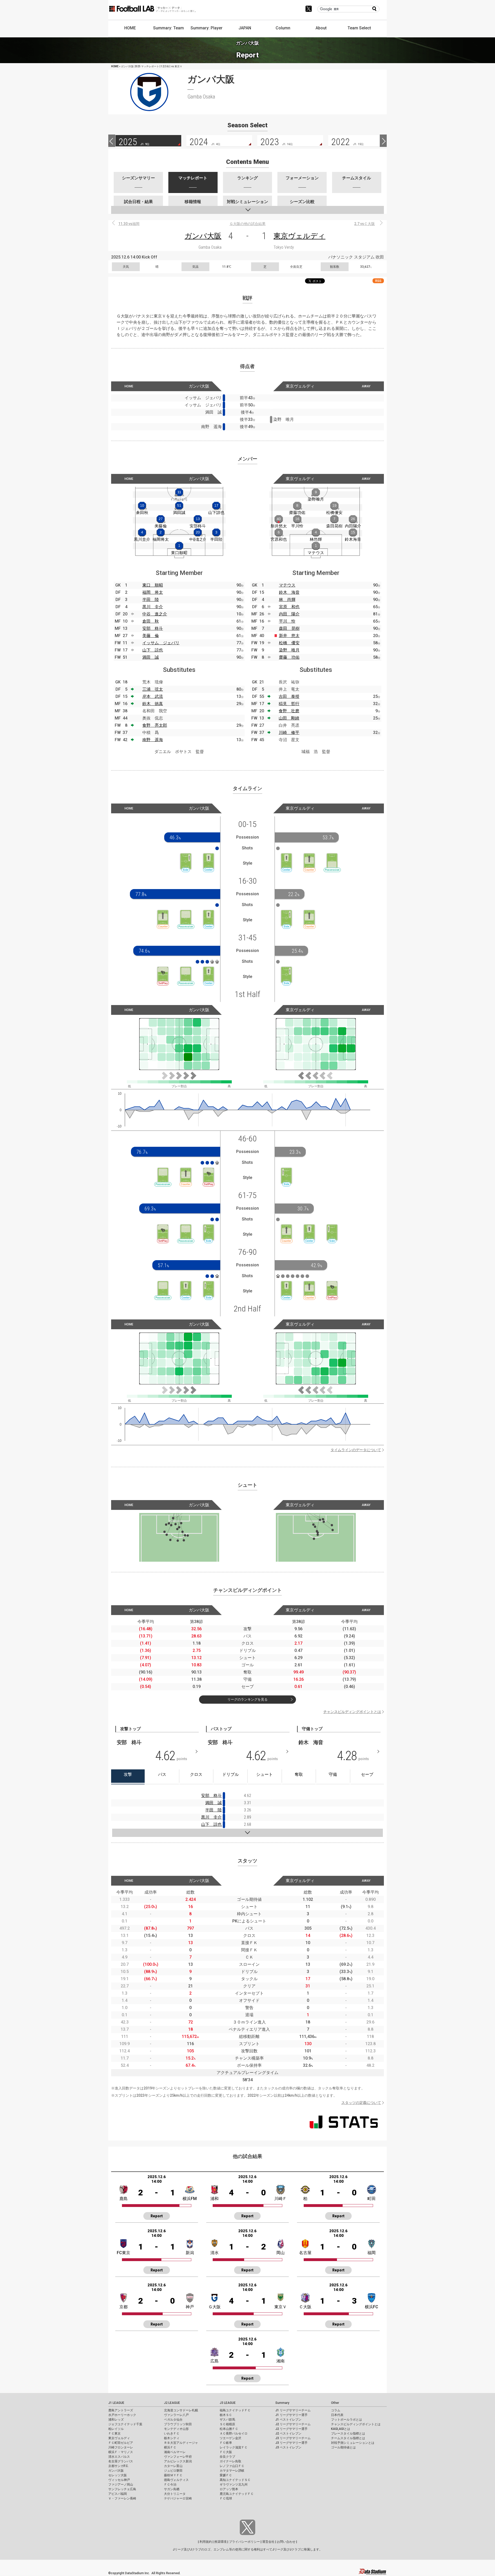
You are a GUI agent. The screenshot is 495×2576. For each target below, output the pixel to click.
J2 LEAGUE (172, 2403)
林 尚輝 (287, 600)
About (321, 28)
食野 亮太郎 (155, 725)
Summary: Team (168, 28)
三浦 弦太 (153, 689)
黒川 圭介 (153, 607)
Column (283, 28)
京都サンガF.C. (118, 2466)
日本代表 (337, 2415)
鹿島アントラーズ (121, 2410)
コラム (336, 2410)
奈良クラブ (227, 2457)
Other (335, 2403)
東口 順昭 (153, 585)
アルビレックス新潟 (178, 2461)
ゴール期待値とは (343, 2447)
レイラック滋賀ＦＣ (234, 2447)
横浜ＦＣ (170, 2447)
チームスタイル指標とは (348, 2438)
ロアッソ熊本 (229, 2489)
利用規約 (206, 2542)
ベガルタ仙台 (173, 2420)
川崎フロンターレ (121, 2447)
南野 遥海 (153, 740)
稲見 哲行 (289, 704)
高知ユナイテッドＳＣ (235, 2480)
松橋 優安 (289, 643)
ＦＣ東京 (114, 2433)
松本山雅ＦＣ (229, 2429)
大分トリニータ (175, 2494)
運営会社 (268, 2542)
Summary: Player (207, 28)
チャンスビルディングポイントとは (352, 1712)
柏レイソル (116, 2429)
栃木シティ (172, 2438)
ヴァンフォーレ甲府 (178, 2457)
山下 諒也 (153, 650)
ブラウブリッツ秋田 (178, 2424)
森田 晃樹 (289, 628)
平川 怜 (287, 621)
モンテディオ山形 (176, 2429)
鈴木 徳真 (153, 704)
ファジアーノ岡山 (121, 2485)
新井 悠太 (289, 636)
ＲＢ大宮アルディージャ (181, 2443)
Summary (282, 2403)
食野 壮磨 (289, 711)
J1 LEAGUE (116, 2403)
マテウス (287, 585)
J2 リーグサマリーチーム (293, 2424)
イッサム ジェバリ (161, 643)
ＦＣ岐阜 (226, 2443)
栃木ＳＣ (226, 2415)
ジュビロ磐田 (173, 2471)
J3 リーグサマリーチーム (293, 2438)
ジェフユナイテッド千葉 (125, 2424)
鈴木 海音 (289, 592)
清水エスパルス (119, 2457)
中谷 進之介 (155, 614)
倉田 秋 (151, 621)
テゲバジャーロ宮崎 (178, 2498)
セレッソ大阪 (118, 2475)
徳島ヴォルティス (176, 2480)
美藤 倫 (151, 636)
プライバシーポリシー (244, 2542)
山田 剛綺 (289, 718)
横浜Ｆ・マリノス (121, 2452)
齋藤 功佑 (289, 657)
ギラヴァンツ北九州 (234, 2485)
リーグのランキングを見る (247, 1699)
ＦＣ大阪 (226, 2452)
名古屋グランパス (121, 2461)
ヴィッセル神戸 (119, 2480)
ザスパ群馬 (227, 2420)
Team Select (359, 28)
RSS (378, 281)
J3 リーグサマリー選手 (291, 2443)
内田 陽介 (289, 614)
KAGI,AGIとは (341, 2429)
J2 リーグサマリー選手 (291, 2429)
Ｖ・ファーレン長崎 (122, 2498)
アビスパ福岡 (118, 2494)
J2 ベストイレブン (288, 2433)
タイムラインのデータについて (356, 1450)
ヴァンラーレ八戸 (176, 2415)
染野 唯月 (289, 650)
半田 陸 (151, 600)
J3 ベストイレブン (288, 2447)
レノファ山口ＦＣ (232, 2466)
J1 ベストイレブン (288, 2420)
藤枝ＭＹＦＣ (173, 2475)
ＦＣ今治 (170, 2485)
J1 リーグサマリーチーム (293, 2410)
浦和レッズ (116, 2420)
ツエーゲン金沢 (230, 2438)
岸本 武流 (153, 696)
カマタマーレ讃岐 (232, 2471)
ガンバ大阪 (203, 236)
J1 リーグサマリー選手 (291, 2415)
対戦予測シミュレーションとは (353, 2443)
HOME (130, 28)
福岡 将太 (153, 592)
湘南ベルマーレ (175, 2452)
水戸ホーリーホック (122, 2415)
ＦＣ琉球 (226, 2498)
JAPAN (245, 28)
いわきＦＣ (172, 2433)
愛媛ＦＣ (226, 2475)
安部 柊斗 (153, 628)
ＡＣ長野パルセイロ (234, 2433)
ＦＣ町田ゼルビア (121, 2443)
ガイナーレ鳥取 (230, 2461)
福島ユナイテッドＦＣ (235, 2410)
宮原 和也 (289, 607)
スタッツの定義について (361, 2103)
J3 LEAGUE (228, 2403)
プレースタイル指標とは (348, 2433)
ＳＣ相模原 (227, 2424)
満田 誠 (151, 657)
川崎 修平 (289, 733)
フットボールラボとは (346, 2420)
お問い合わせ (286, 2542)
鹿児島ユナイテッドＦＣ (237, 2494)
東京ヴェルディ (299, 236)
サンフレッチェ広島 (122, 2489)
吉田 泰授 (289, 696)
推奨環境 (220, 2542)
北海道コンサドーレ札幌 (181, 2410)
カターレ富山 (173, 2466)
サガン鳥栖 (172, 2489)
